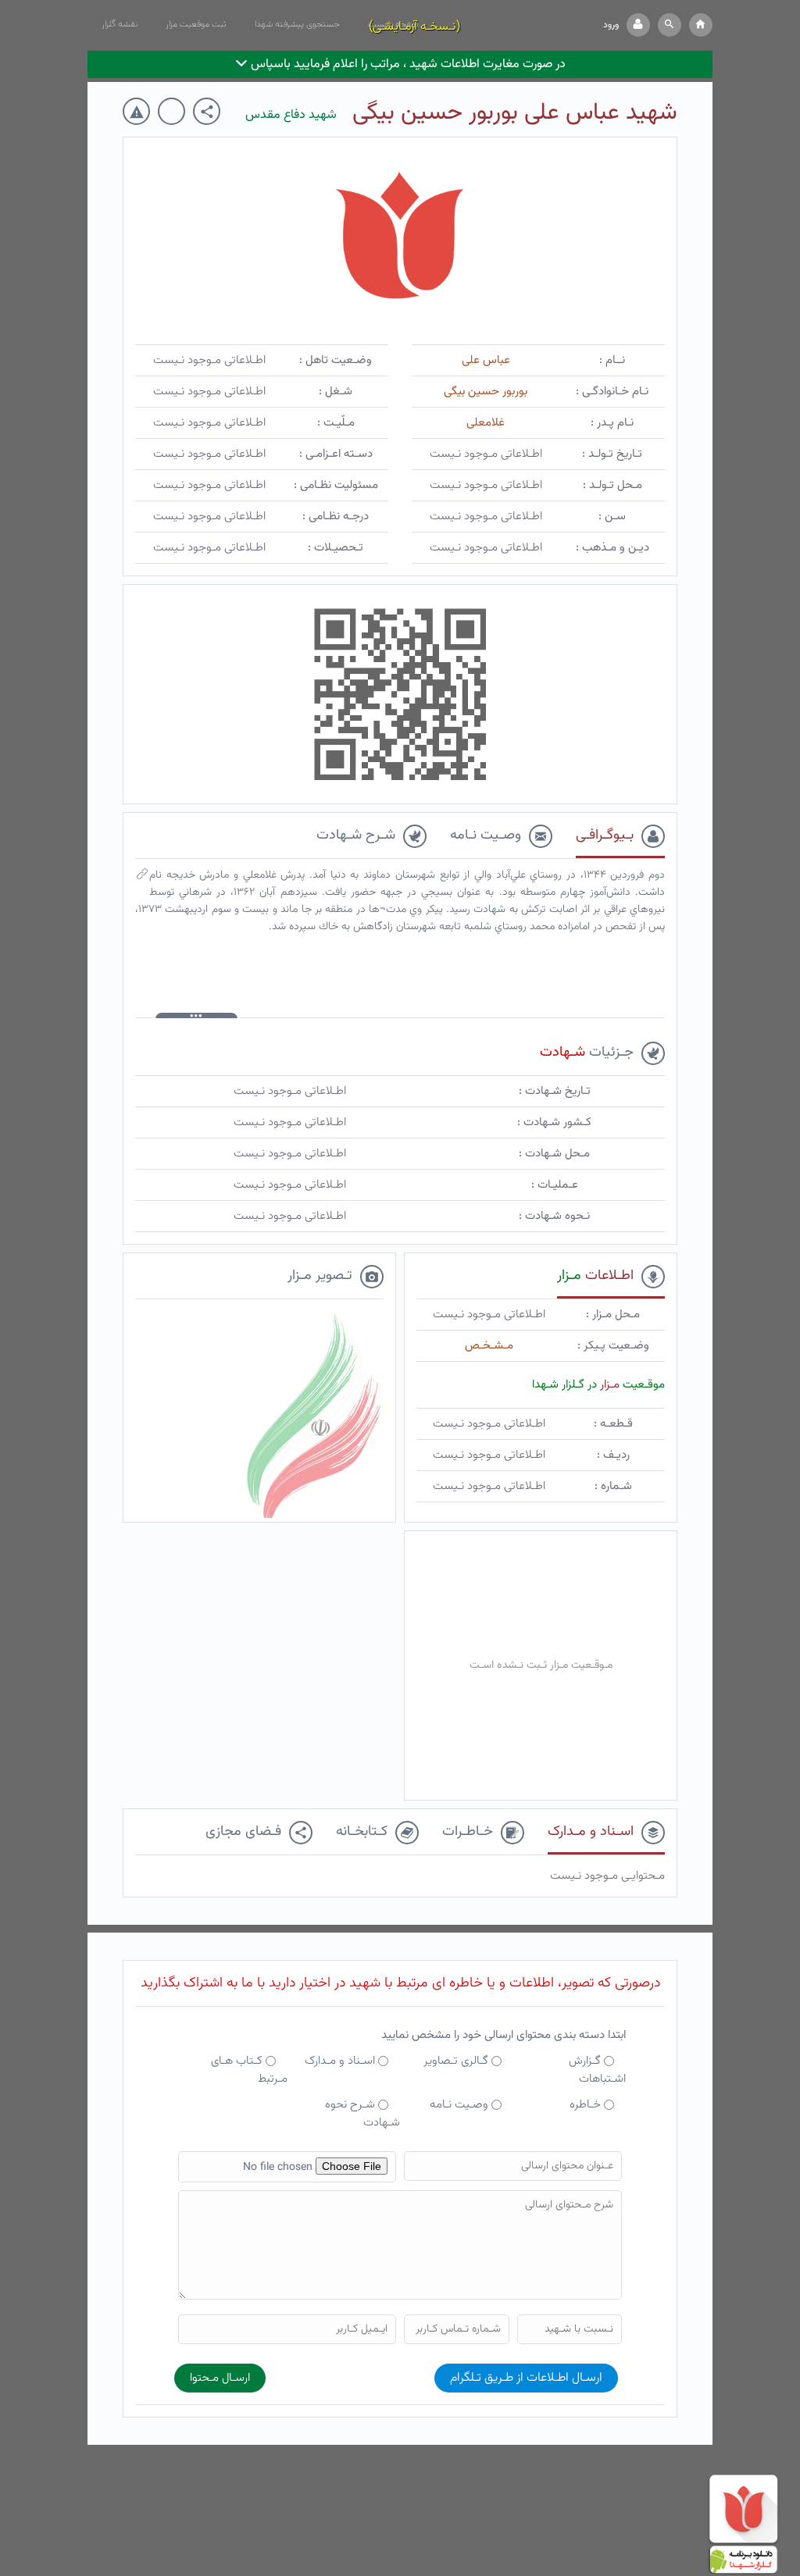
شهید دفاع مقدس (291, 115)
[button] (670, 25)
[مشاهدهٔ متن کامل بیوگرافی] (142, 878)
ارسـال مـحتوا (220, 2378)
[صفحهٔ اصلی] (701, 25)
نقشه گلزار (120, 24)
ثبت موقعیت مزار (196, 24)
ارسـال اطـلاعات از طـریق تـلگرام (526, 2378)
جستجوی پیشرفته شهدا (297, 24)
